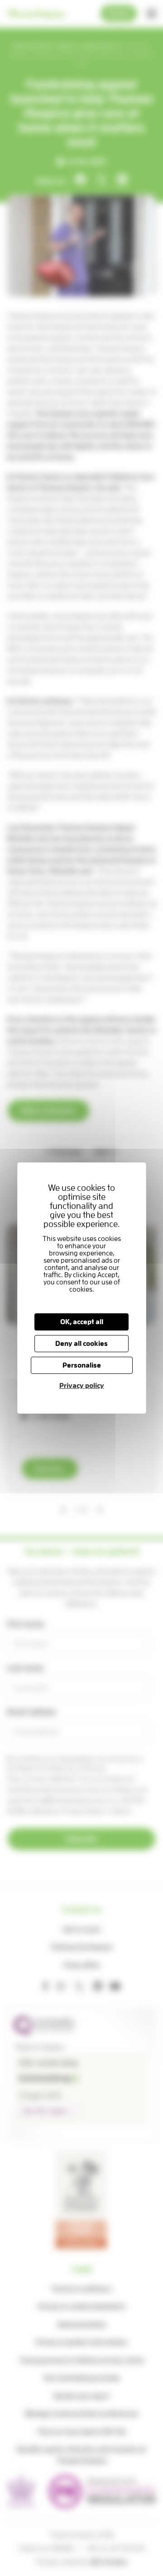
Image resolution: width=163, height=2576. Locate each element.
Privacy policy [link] (81, 1386)
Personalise (82, 1365)
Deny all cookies (81, 1344)
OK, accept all (81, 1322)
